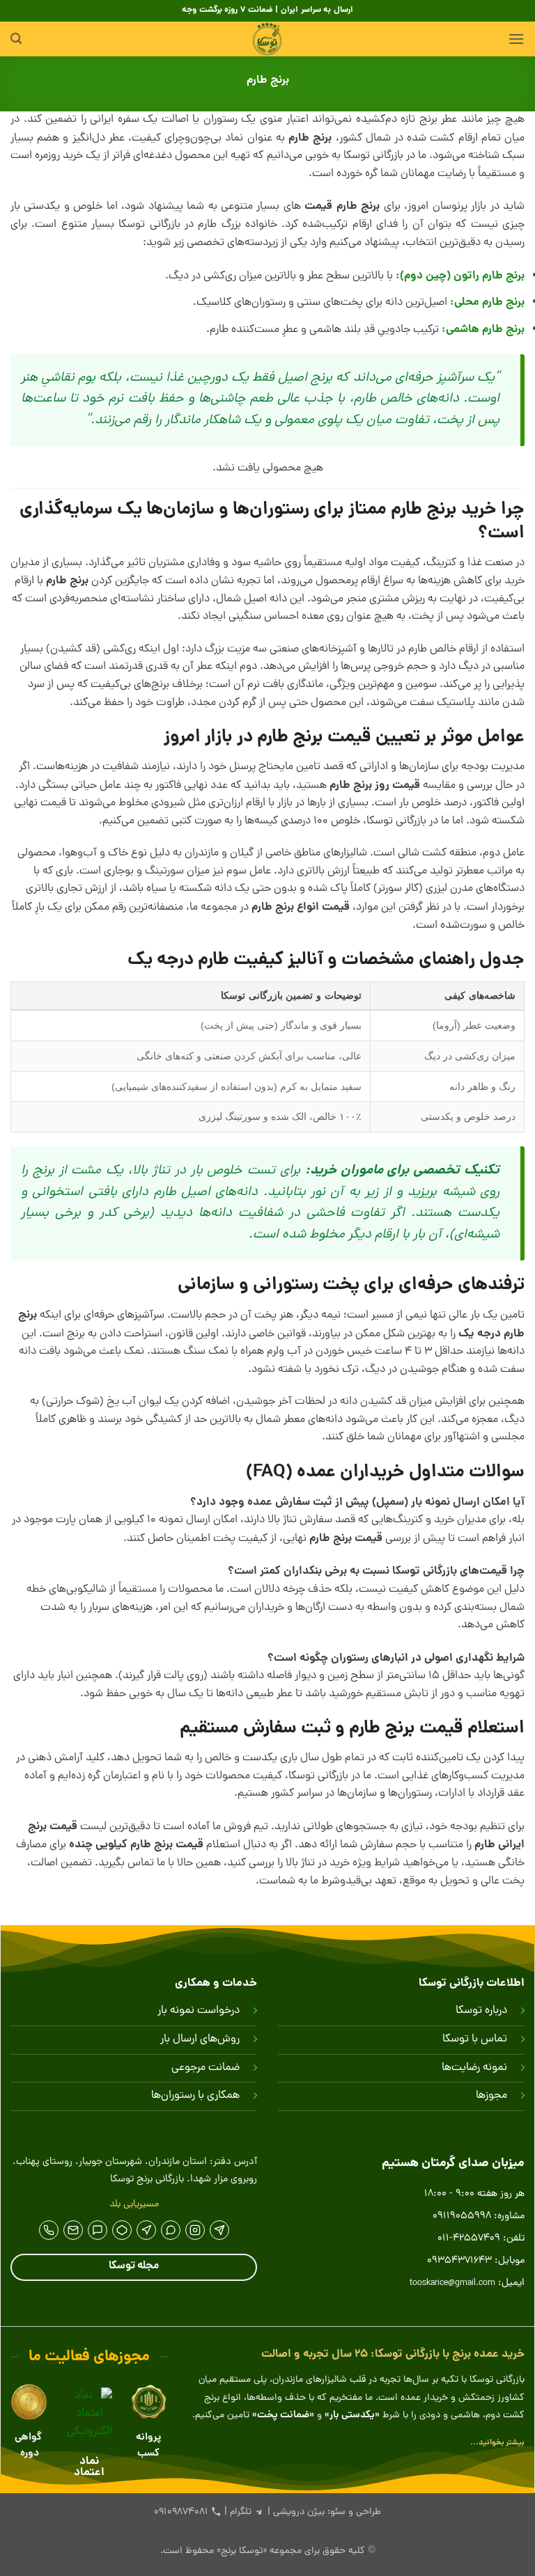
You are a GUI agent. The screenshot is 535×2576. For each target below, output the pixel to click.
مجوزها (491, 2096)
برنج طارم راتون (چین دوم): (460, 276)
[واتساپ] (171, 2230)
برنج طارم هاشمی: (483, 330)
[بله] (98, 2230)
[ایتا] (146, 2230)
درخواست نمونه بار (199, 2011)
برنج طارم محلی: (487, 302)
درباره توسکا (481, 2011)
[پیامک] (73, 2230)
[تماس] (49, 2230)
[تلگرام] (219, 2230)
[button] (516, 39)
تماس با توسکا (475, 2039)
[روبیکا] (122, 2230)
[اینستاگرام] (195, 2230)
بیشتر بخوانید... (497, 2443)
